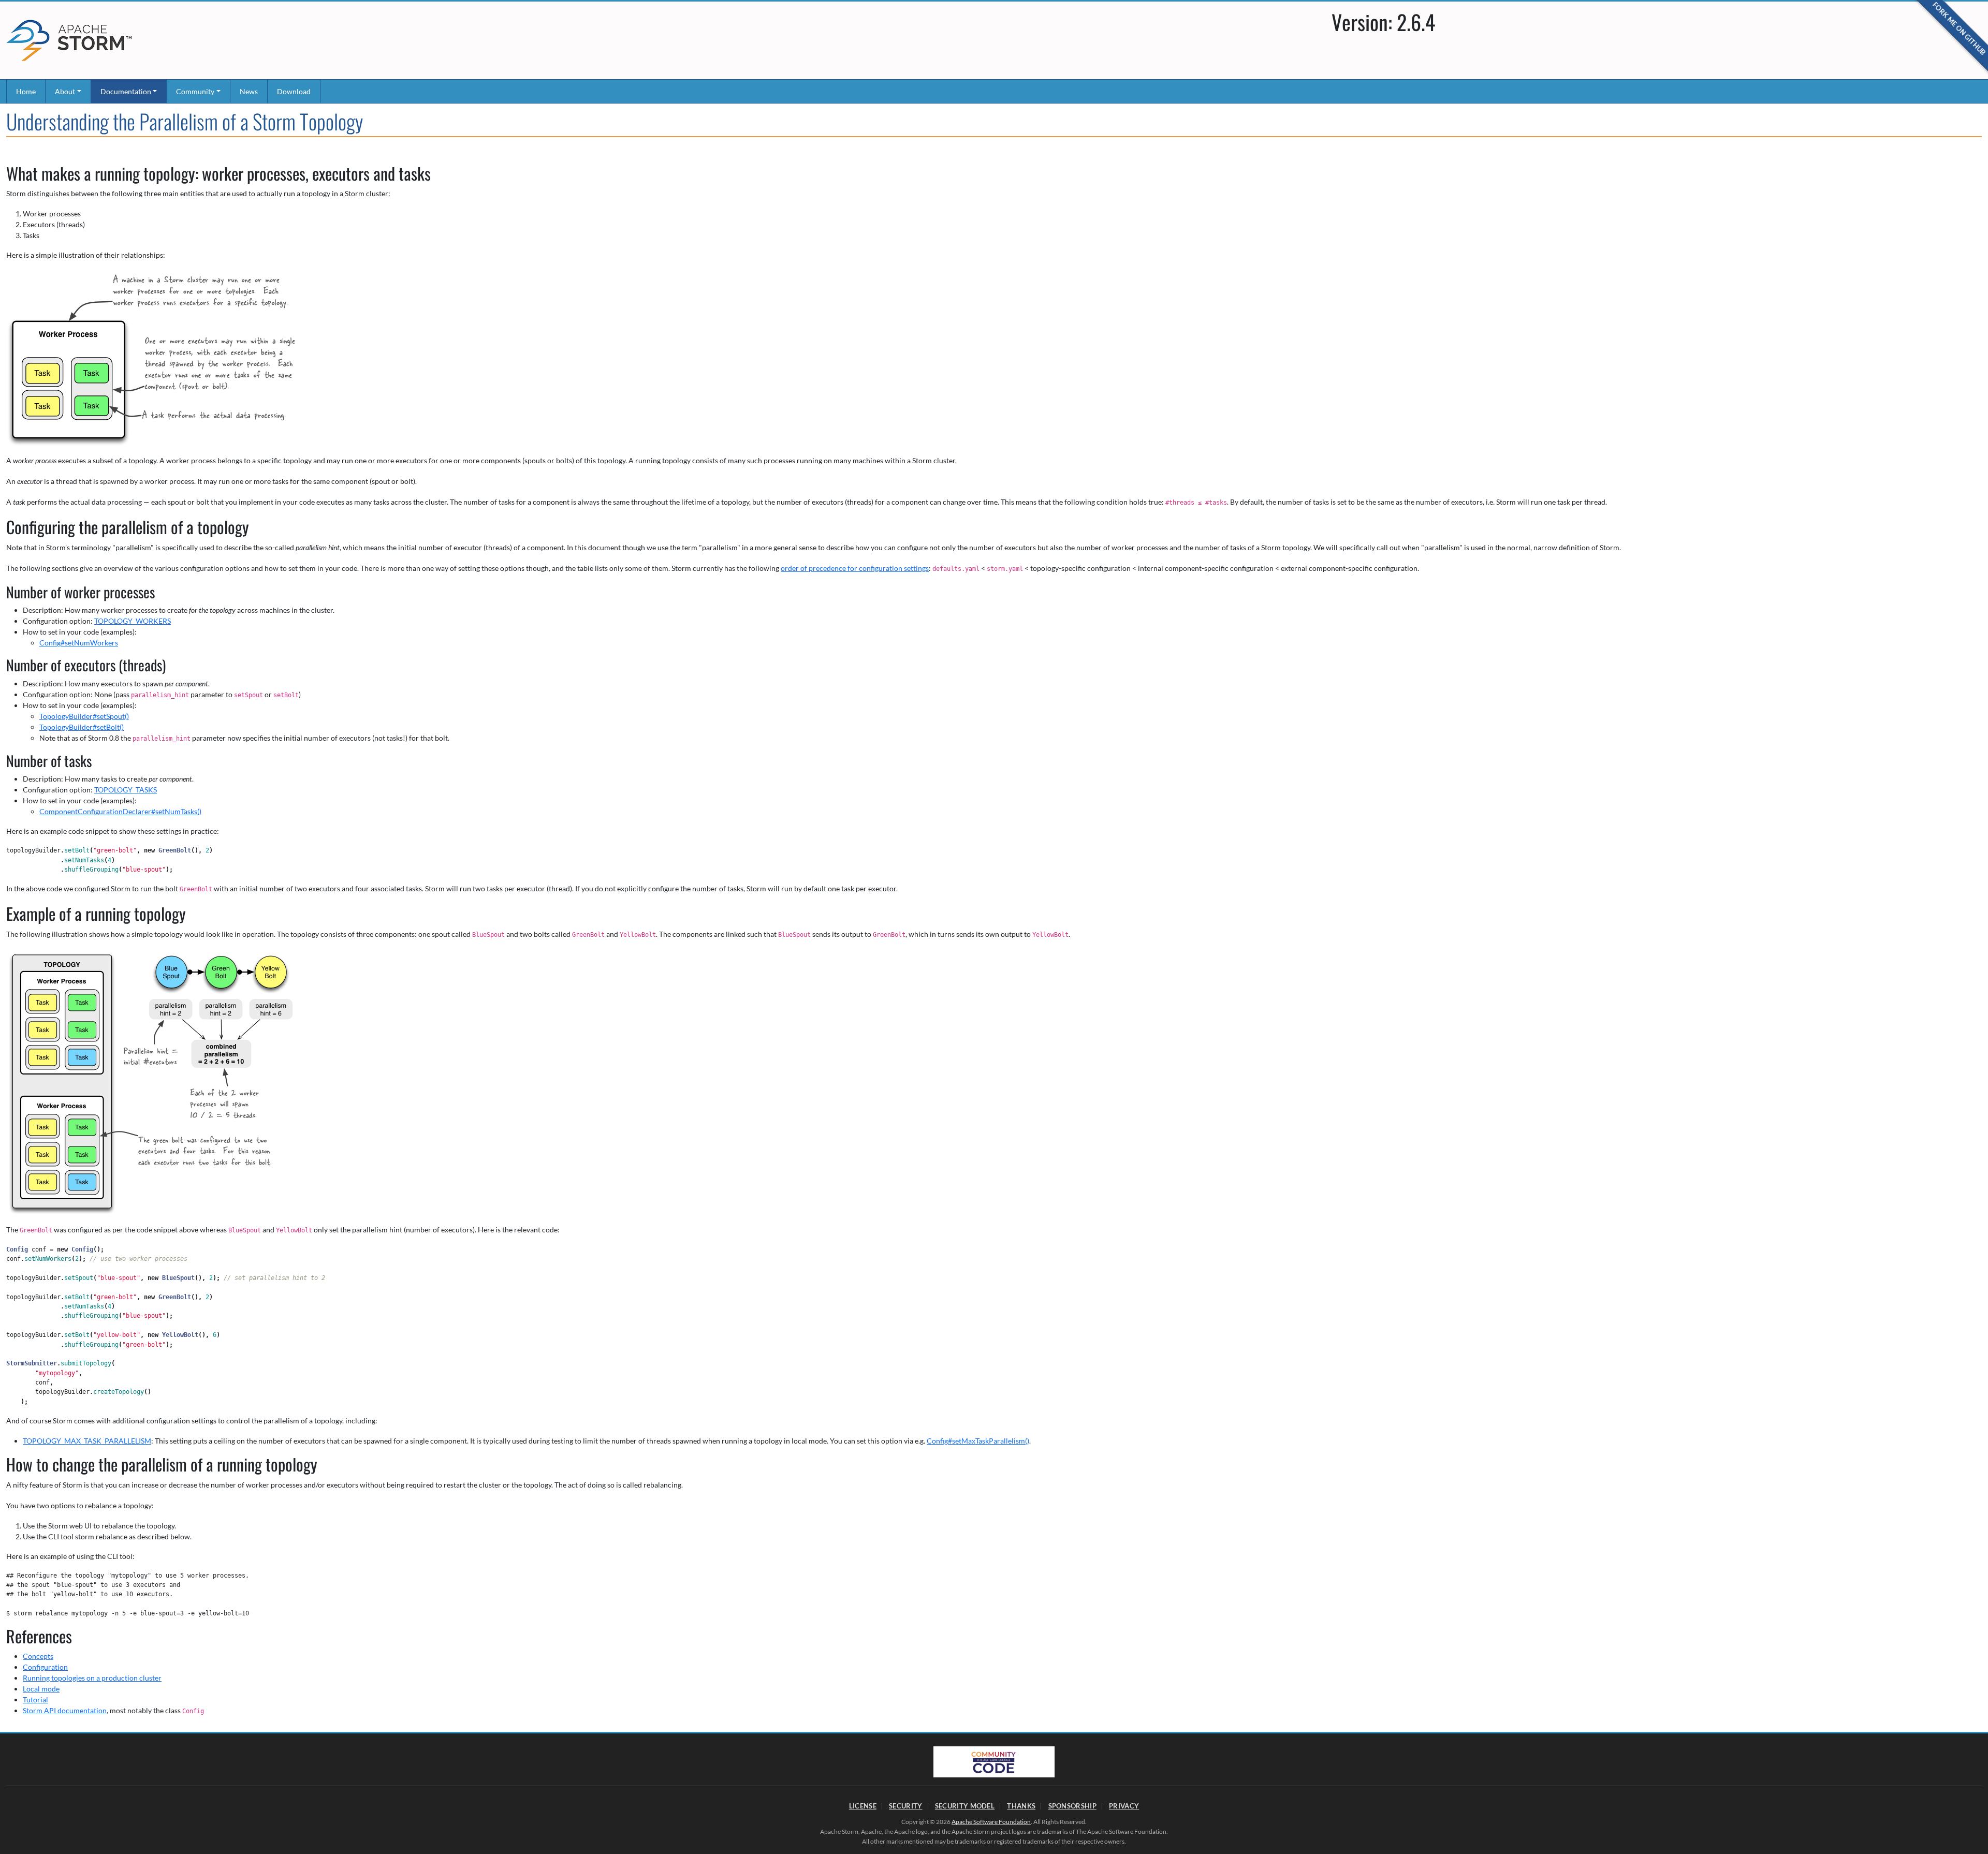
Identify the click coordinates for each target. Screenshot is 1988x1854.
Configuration (45, 1667)
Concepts (38, 1656)
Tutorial (35, 1699)
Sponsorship (1072, 1806)
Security (905, 1806)
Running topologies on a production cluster (92, 1678)
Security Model (965, 1806)
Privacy (1124, 1806)
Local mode (41, 1689)
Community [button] (195, 91)
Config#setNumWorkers (79, 643)
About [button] (65, 91)
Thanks (1021, 1806)
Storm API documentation (65, 1710)
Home (26, 91)
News (249, 91)
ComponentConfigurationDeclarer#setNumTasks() (120, 811)
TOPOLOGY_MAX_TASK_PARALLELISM (87, 1441)
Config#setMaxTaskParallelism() (978, 1441)
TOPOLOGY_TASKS (126, 790)
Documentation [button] (126, 91)
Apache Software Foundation (991, 1822)
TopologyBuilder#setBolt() (82, 727)
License (863, 1806)
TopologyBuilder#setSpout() (84, 716)
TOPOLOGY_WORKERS (133, 621)
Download (294, 91)
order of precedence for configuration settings (855, 568)
